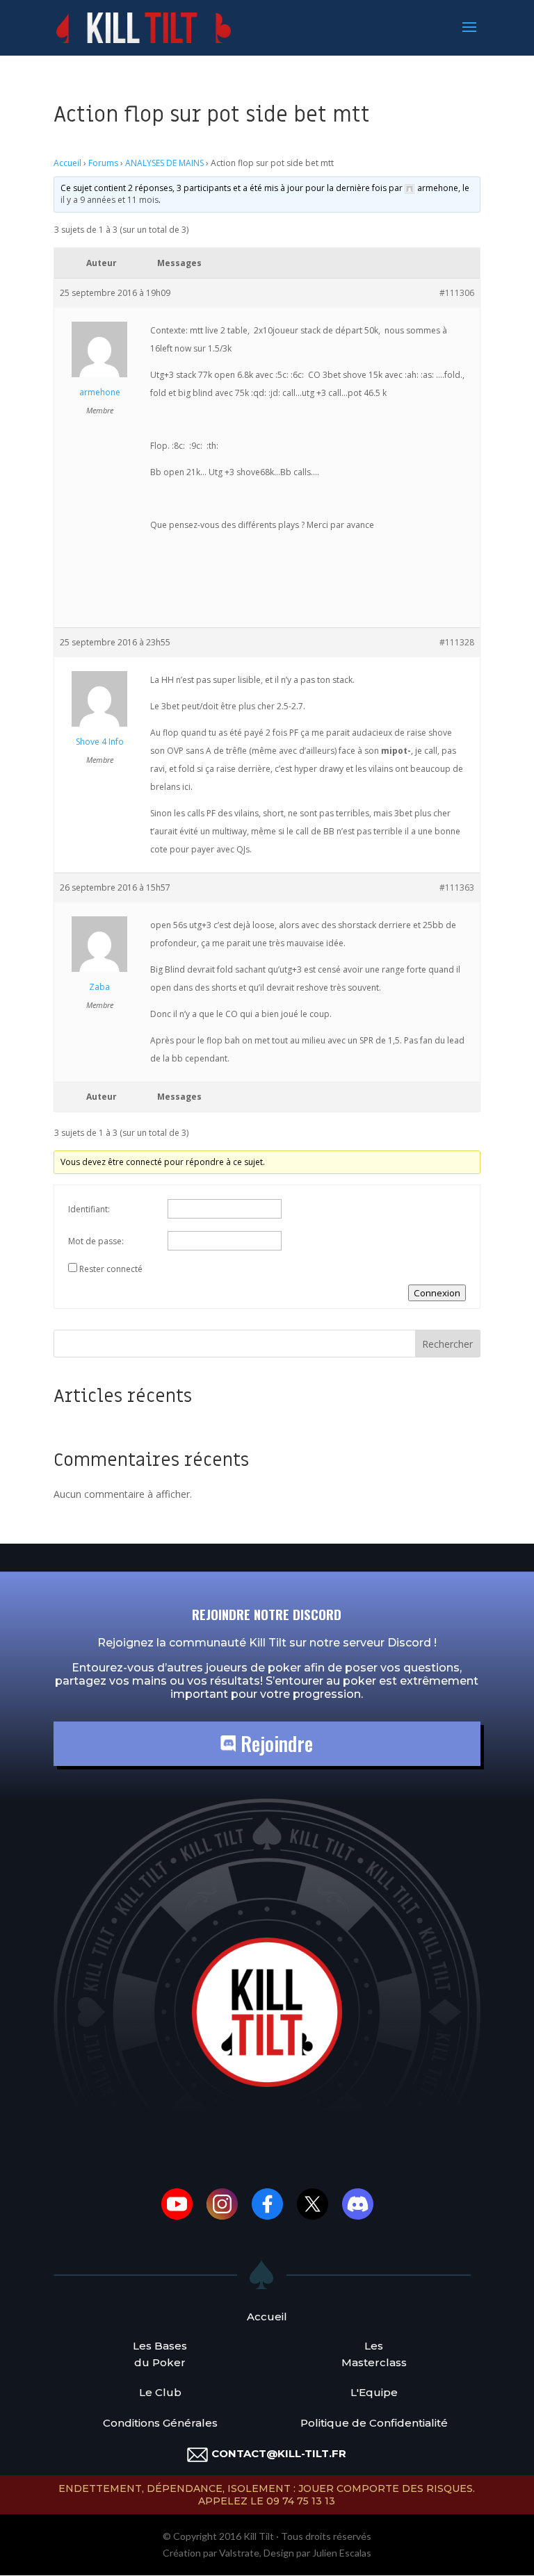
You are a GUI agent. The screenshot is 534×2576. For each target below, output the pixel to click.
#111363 (457, 887)
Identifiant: (89, 1209)
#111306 (457, 293)
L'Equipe (374, 2392)
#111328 (457, 642)
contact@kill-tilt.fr (279, 2453)
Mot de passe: (96, 1241)
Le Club (160, 2392)
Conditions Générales (160, 2423)
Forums (103, 163)
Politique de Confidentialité (374, 2423)
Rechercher (447, 1344)
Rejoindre (274, 1743)
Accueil (67, 163)
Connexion (437, 1293)
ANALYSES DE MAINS (164, 163)
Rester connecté (111, 1269)
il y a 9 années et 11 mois (110, 200)
